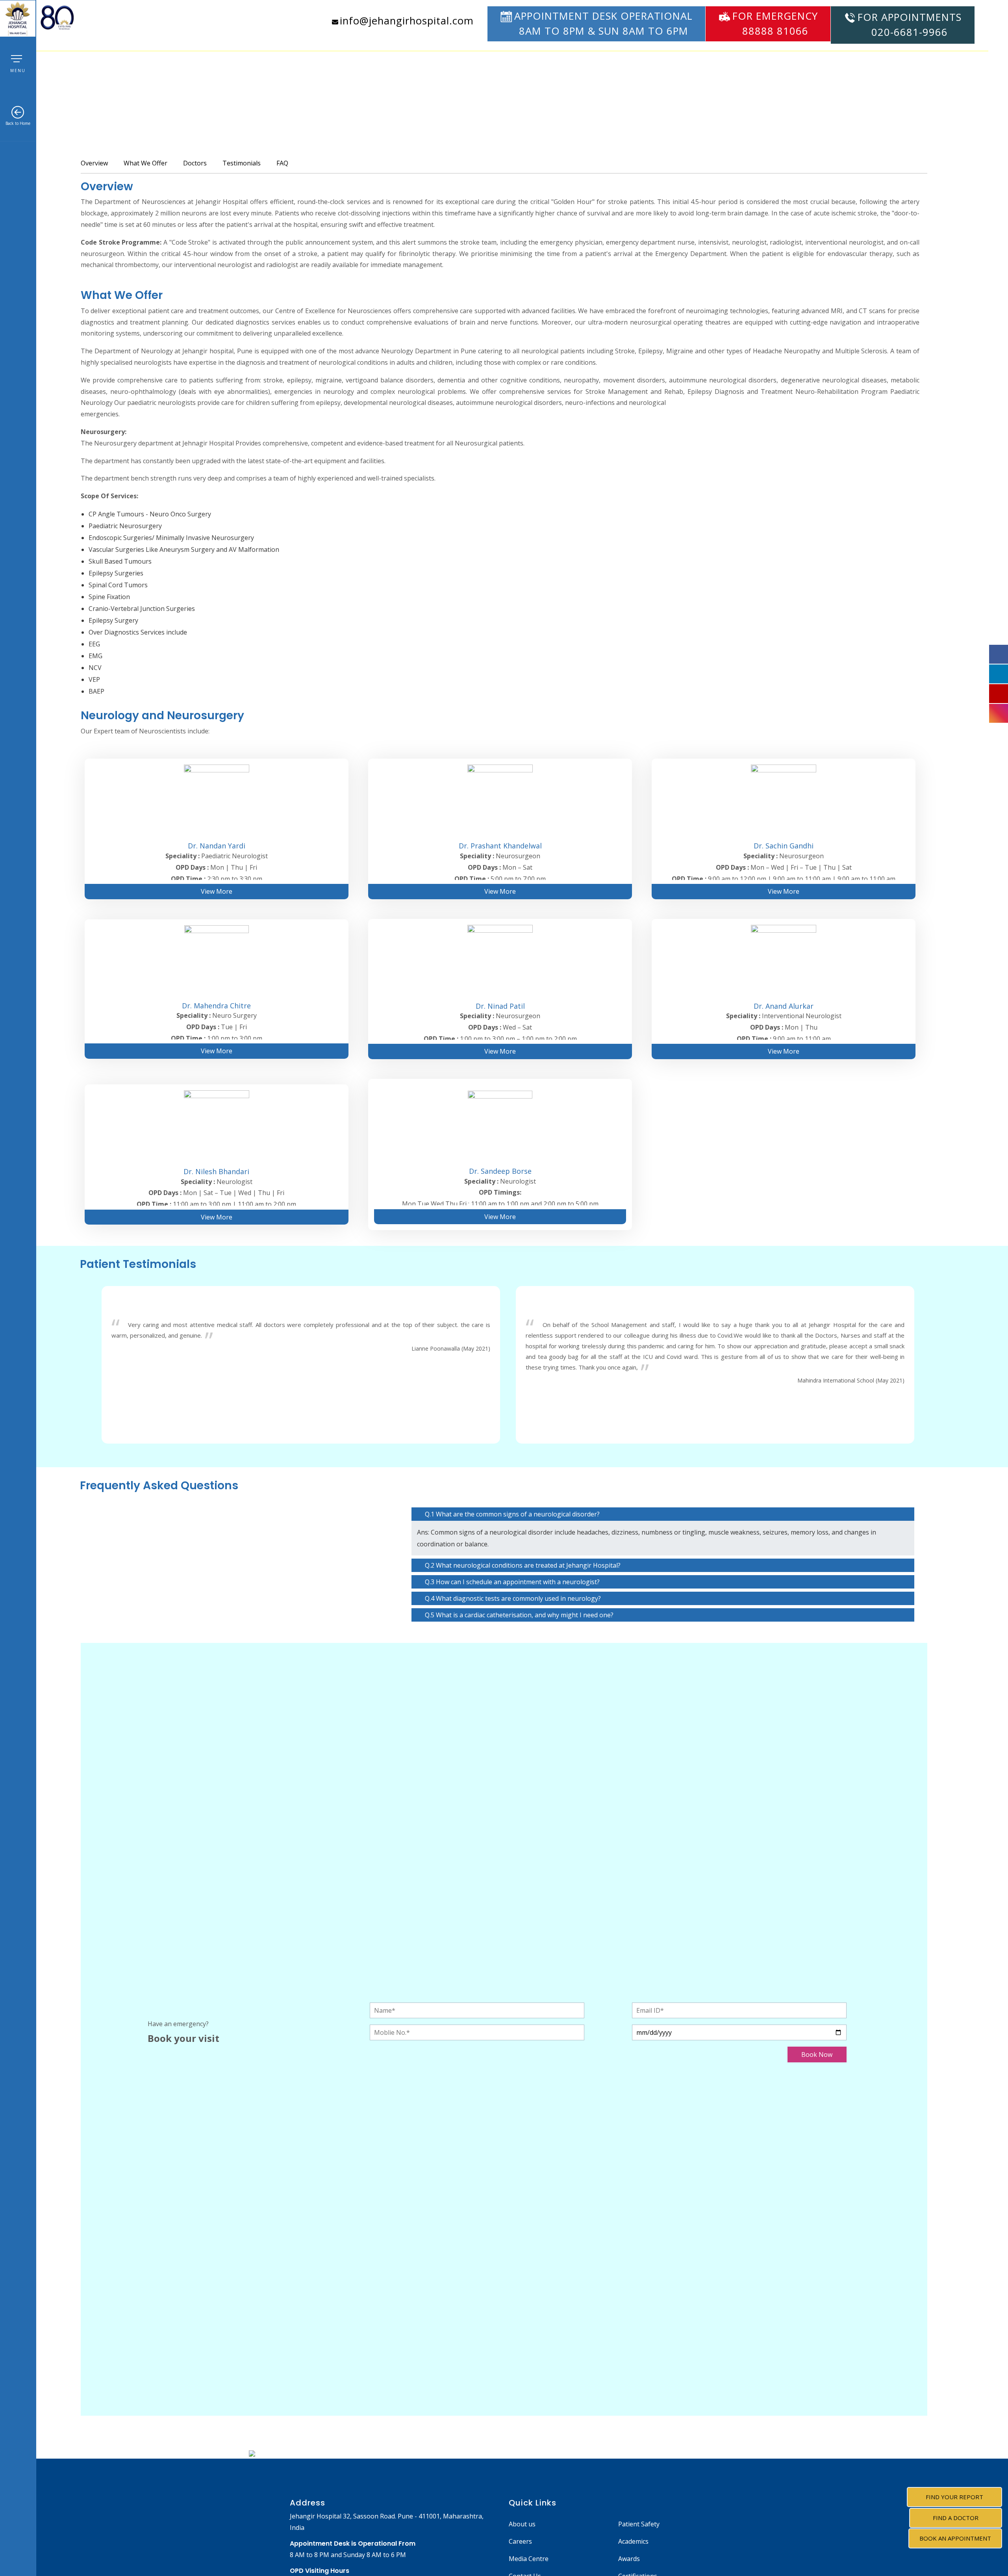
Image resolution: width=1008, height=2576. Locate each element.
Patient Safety (639, 2524)
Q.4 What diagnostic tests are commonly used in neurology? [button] (513, 1598)
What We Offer (145, 163)
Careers (520, 2541)
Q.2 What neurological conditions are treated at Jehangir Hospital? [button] (523, 1565)
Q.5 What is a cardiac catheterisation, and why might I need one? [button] (519, 1615)
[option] (301, 1365)
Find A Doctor (956, 2518)
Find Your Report (954, 2497)
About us (522, 2524)
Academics (633, 2541)
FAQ (282, 163)
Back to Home (18, 123)
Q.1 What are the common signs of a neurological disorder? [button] (512, 1514)
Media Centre (529, 2559)
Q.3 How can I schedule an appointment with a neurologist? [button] (512, 1582)
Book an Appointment (955, 2538)
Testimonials (242, 163)
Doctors (195, 163)
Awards (629, 2559)
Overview (94, 163)
